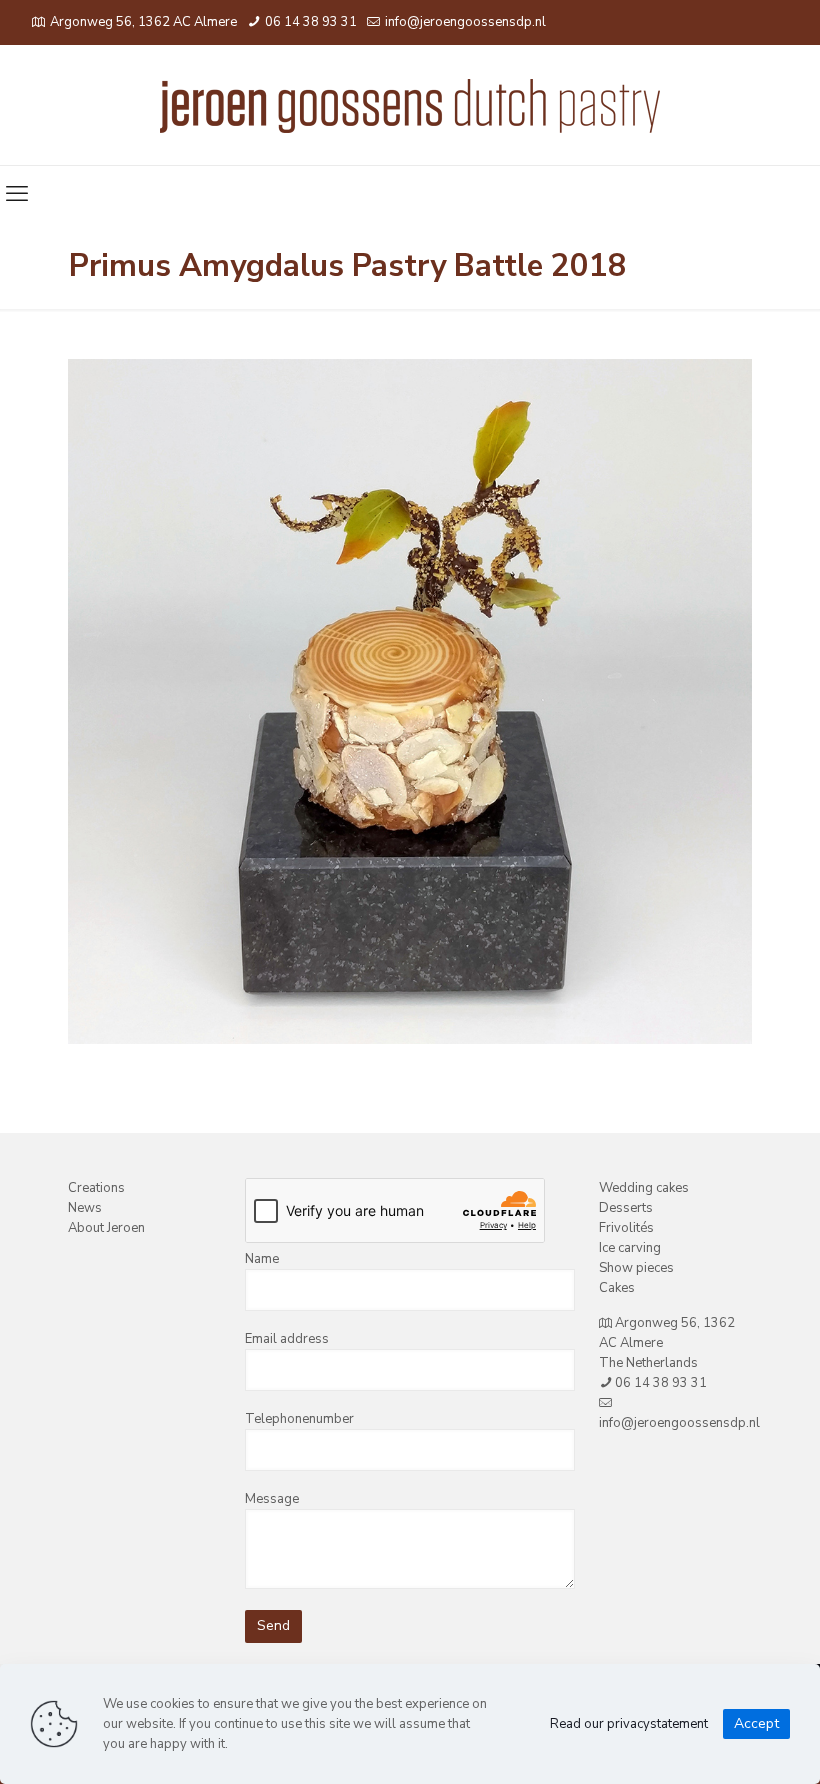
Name (262, 1259)
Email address (287, 1339)
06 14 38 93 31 (309, 22)
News (85, 1208)
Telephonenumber (299, 1419)
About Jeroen (106, 1228)
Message (272, 1499)
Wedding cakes (644, 1188)
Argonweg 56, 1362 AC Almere (143, 22)
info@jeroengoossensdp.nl (464, 22)
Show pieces (636, 1268)
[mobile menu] (17, 194)
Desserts (626, 1208)
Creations (96, 1188)
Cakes (617, 1288)
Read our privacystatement (629, 1724)
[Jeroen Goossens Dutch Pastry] (410, 105)
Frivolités (626, 1228)
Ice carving (630, 1248)
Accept (756, 1723)
